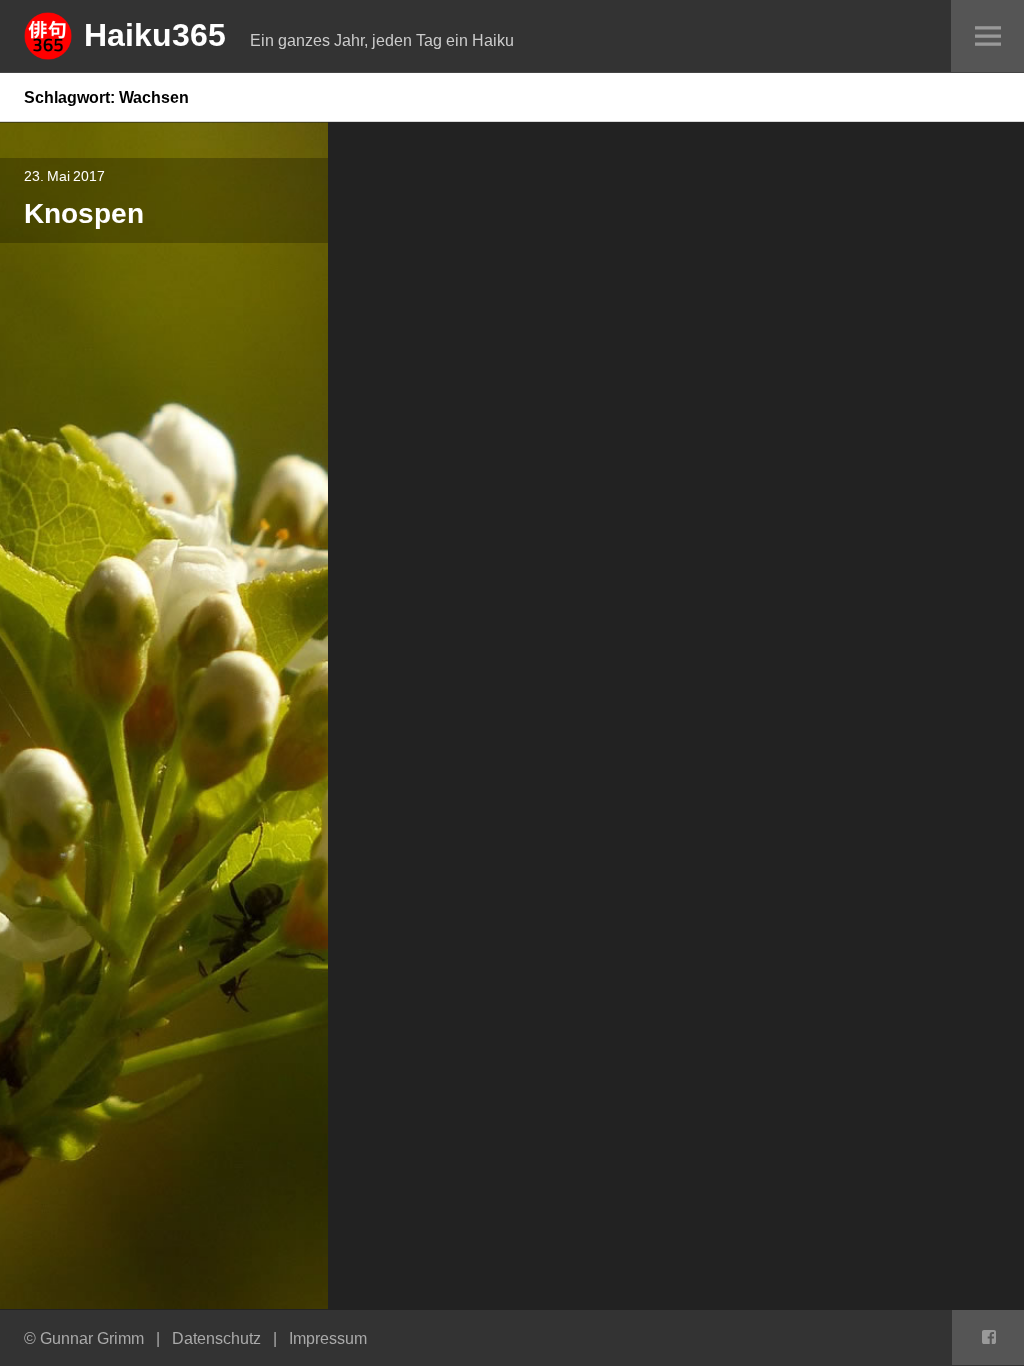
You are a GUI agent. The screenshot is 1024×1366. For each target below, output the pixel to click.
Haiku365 (155, 34)
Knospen (84, 212)
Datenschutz (216, 1338)
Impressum (328, 1338)
